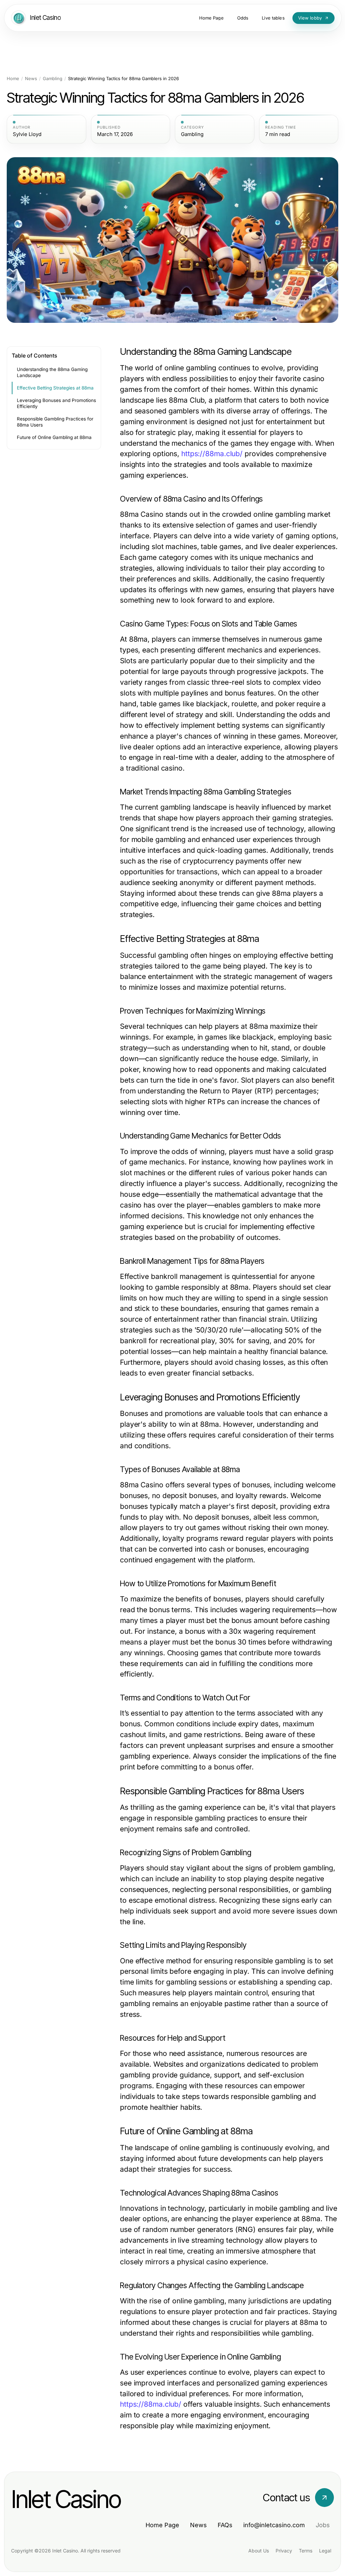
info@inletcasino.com (274, 2525)
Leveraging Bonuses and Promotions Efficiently (56, 403)
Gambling (53, 79)
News (31, 79)
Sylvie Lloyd (27, 134)
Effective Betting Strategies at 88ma (55, 388)
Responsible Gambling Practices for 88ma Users (55, 422)
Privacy (284, 2551)
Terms (306, 2551)
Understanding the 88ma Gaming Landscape (52, 372)
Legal (325, 2551)
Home (13, 79)
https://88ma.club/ (212, 454)
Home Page (162, 2525)
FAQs (225, 2525)
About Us (259, 2551)
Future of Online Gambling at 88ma (54, 437)
